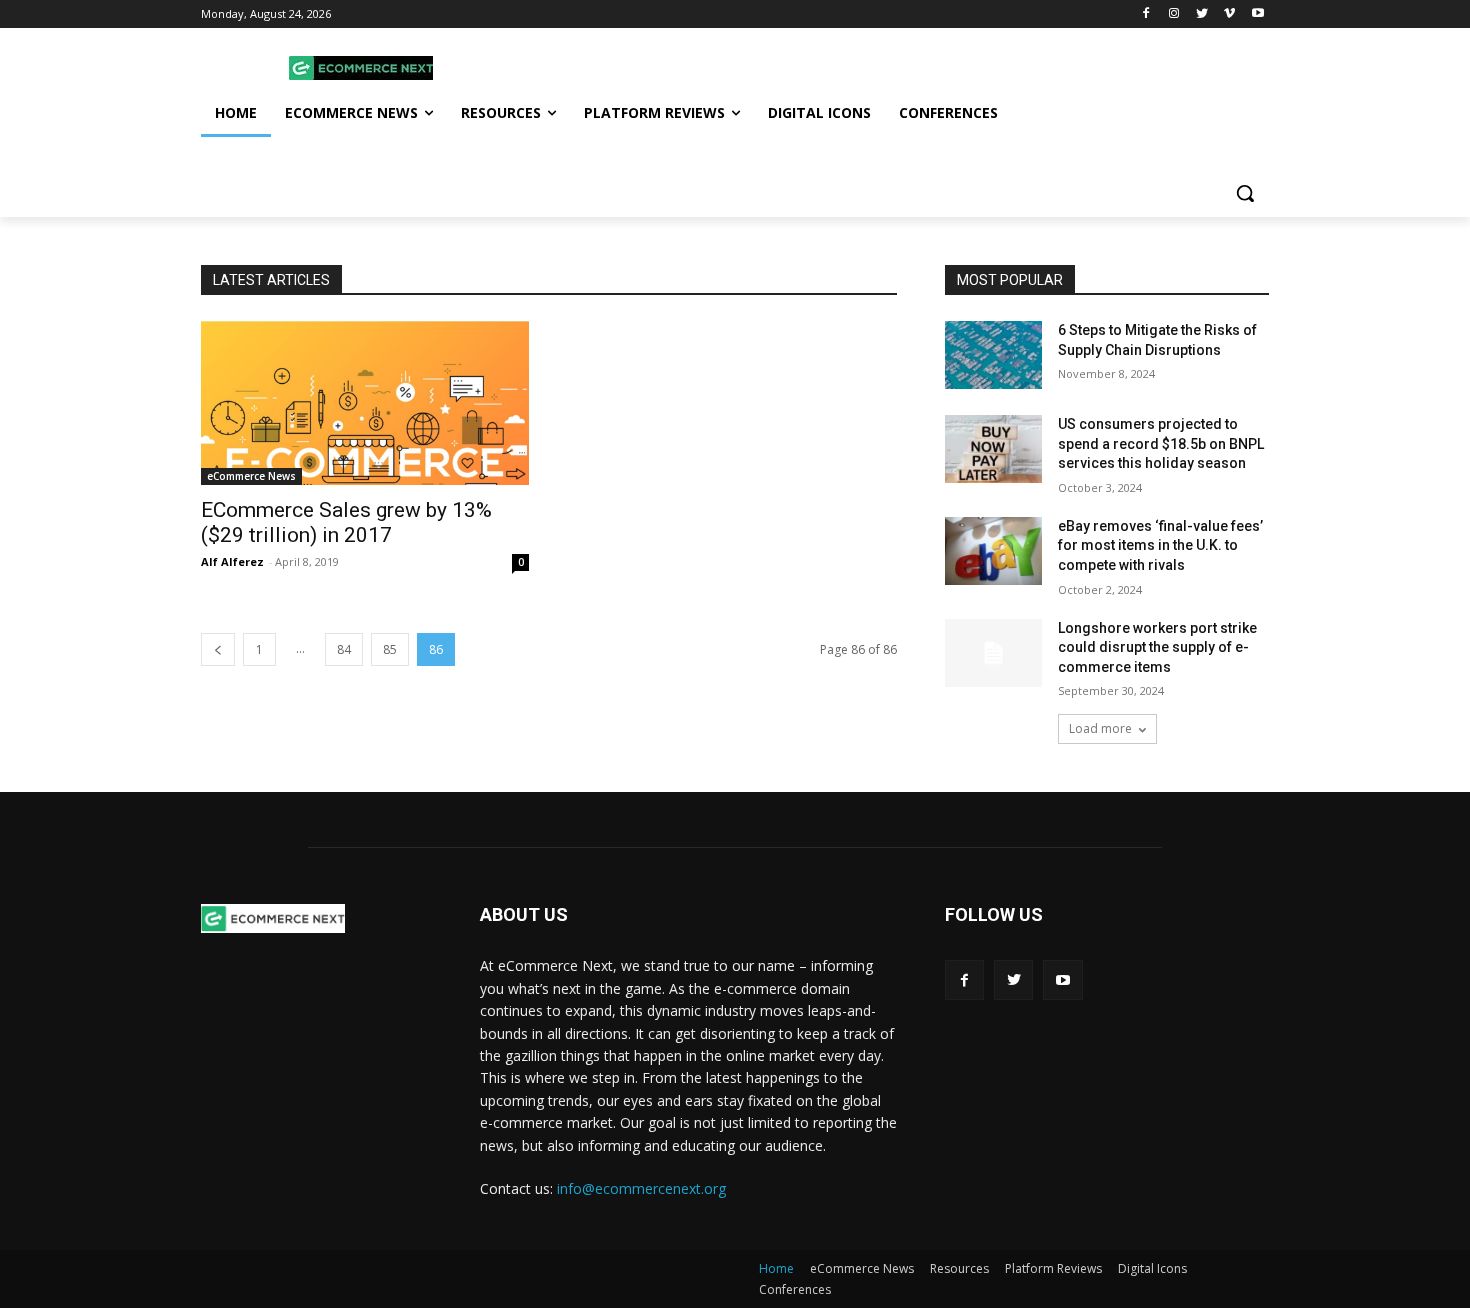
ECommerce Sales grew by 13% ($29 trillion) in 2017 (346, 522)
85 (390, 649)
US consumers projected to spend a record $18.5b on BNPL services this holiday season (1161, 443)
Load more (1100, 728)
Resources (959, 1268)
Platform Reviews (1053, 1268)
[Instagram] (1174, 14)
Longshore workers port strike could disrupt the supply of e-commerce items (1157, 647)
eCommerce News (251, 476)
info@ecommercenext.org (641, 1188)
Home (776, 1268)
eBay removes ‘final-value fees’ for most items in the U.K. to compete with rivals (1160, 545)
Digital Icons (1152, 1268)
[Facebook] (1146, 14)
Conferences (795, 1289)
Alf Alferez (232, 561)
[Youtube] (1257, 14)
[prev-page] (218, 649)
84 (344, 649)
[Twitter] (1202, 14)
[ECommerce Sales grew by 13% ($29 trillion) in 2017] (365, 403)
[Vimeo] (1229, 14)
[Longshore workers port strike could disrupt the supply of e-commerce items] (993, 653)
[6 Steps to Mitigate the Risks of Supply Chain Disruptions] (993, 355)
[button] (1245, 193)
